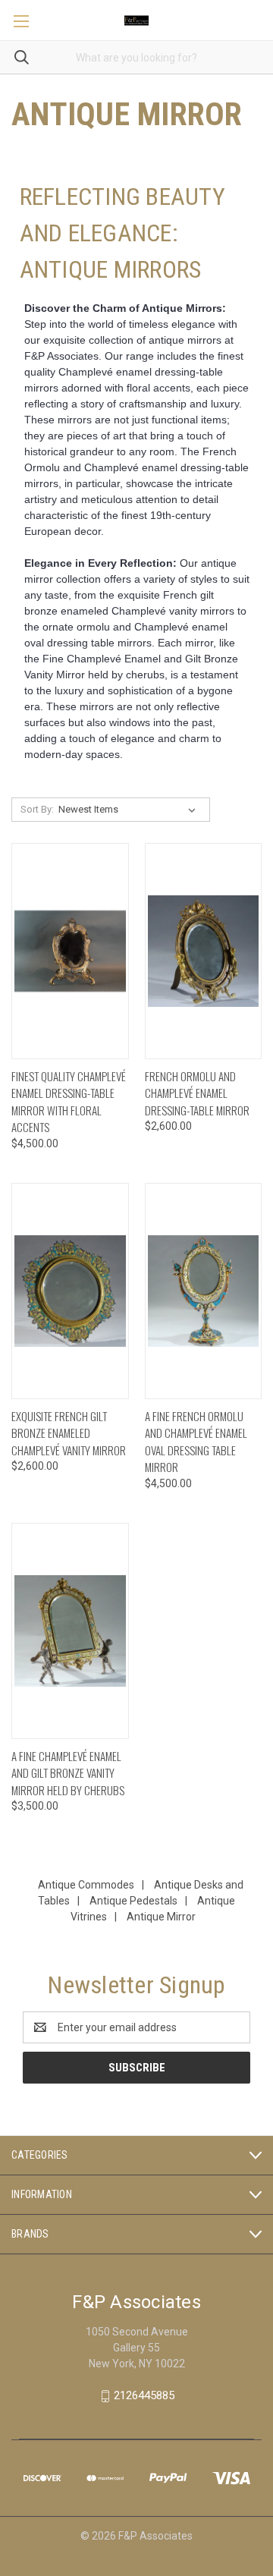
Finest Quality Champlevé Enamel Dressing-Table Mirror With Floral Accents (69, 1102)
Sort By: (37, 809)
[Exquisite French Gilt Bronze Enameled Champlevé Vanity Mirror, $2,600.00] (70, 1291)
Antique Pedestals (133, 1901)
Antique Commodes (86, 1885)
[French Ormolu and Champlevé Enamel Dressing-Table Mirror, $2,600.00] (204, 951)
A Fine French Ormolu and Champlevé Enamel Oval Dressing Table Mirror (196, 1442)
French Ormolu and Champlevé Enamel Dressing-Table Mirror (197, 1093)
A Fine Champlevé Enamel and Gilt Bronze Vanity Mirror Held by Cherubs (68, 1773)
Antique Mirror (161, 1917)
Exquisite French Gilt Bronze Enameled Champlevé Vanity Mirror (69, 1433)
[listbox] (130, 810)
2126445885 (144, 2395)
